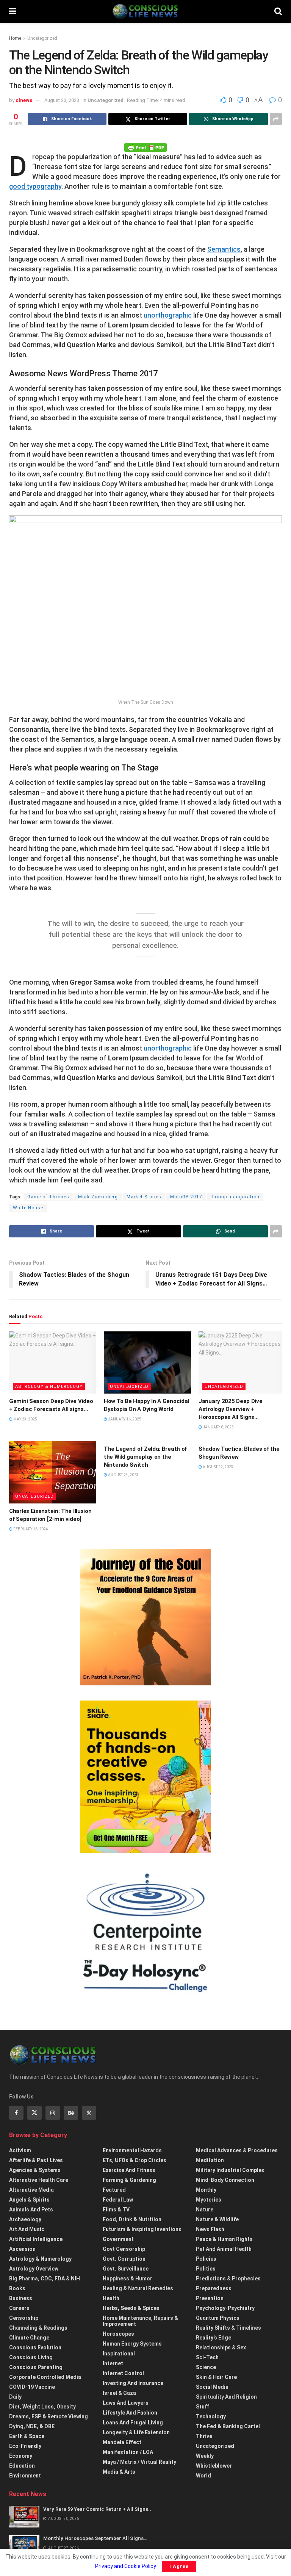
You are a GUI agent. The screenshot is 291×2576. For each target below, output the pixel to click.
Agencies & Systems (35, 2170)
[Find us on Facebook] (16, 2113)
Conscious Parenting (36, 2367)
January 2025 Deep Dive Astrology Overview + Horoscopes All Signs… (230, 1409)
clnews (24, 100)
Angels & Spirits (29, 2200)
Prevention (210, 2298)
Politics (206, 2269)
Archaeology (25, 2219)
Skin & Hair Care (216, 2377)
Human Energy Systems (132, 2344)
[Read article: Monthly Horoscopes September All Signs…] (24, 2546)
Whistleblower (214, 2466)
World (203, 2476)
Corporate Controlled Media (45, 2377)
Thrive (204, 2436)
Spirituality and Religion (226, 2397)
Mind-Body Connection (225, 2180)
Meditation (210, 2160)
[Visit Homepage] (145, 11)
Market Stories (144, 1197)
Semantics (224, 249)
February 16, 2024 (30, 1529)
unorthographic (168, 315)
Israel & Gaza (119, 2393)
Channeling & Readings (38, 2328)
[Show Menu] (13, 11)
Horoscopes (118, 2334)
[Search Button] (278, 11)
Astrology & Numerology (49, 1387)
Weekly (205, 2456)
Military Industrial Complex (230, 2170)
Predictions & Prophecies (228, 2278)
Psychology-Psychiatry (225, 2308)
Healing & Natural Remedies (138, 2288)
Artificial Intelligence (36, 2239)
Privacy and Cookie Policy (125, 2566)
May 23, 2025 (25, 1419)
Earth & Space (27, 2436)
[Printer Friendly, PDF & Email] (145, 147)
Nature (205, 2210)
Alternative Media (31, 2190)
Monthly (206, 2190)
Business (21, 2298)
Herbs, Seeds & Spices (131, 2308)
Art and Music (27, 2229)
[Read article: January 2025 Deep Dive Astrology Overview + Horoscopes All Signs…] (242, 1362)
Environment (25, 2476)
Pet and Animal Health (224, 2249)
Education (22, 2466)
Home (15, 38)
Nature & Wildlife (217, 2219)
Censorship (24, 2318)
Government (118, 2239)
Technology (211, 2416)
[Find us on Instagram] (53, 2113)
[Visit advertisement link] (145, 1617)
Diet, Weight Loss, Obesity (42, 2407)
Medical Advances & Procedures (237, 2150)
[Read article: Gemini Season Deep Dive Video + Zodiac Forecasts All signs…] (53, 1362)
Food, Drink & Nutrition (132, 2219)
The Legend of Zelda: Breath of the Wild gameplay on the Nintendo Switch (145, 1457)
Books (17, 2288)
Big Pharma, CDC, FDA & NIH (45, 2278)
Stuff (203, 2407)
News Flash (210, 2229)
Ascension (22, 2249)
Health (111, 2298)
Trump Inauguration (235, 1197)
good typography (35, 186)
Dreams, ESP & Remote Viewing (48, 2416)
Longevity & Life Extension (136, 2432)
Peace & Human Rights (224, 2239)
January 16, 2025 (124, 1419)
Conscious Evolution (35, 2347)
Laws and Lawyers (126, 2403)
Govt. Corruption (124, 2259)
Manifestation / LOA (128, 2452)
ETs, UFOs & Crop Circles (135, 2160)
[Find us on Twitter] (34, 2113)
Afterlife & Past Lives (36, 2160)
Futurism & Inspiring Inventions (142, 2229)
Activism (20, 2150)
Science (206, 2367)
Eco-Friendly (25, 2446)
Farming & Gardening (129, 2180)
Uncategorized (42, 38)
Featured (114, 2190)
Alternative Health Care (39, 2180)
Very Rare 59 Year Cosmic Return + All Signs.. (97, 2509)
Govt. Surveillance (126, 2269)
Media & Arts (119, 2472)
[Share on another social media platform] (276, 119)
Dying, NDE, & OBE (32, 2426)
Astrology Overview (34, 2269)
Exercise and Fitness (129, 2170)
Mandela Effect (122, 2442)
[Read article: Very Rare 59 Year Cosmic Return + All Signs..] (24, 2517)
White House (28, 1208)
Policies (206, 2259)
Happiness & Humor (128, 2278)
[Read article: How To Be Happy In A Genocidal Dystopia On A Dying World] (147, 1362)
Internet (113, 2363)
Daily (15, 2397)
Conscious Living (31, 2357)
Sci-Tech (207, 2357)
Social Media (212, 2387)
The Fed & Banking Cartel (228, 2426)
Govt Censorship (124, 2249)
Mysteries (209, 2200)
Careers (19, 2308)
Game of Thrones (48, 1197)
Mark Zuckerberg (98, 1197)
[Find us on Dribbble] (89, 2113)
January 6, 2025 (218, 1427)
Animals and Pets (31, 2210)
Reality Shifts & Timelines (228, 2328)
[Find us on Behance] (71, 2113)
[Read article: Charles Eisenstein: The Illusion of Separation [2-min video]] (53, 1472)
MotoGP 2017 (186, 1197)
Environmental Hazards (132, 2150)
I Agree (179, 2566)
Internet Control (123, 2373)
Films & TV (116, 2210)
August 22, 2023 (218, 1467)
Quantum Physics (218, 2318)
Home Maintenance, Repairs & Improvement (140, 2321)
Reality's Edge (214, 2338)
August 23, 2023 (62, 100)
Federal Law (118, 2200)
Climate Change (29, 2338)
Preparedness (214, 2288)
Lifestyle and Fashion (130, 2413)
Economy (21, 2456)
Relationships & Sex (221, 2347)
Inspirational (119, 2354)
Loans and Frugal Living (133, 2423)
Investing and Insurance (133, 2383)
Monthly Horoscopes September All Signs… (95, 2538)
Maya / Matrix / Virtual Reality (139, 2462)
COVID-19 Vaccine (32, 2387)
